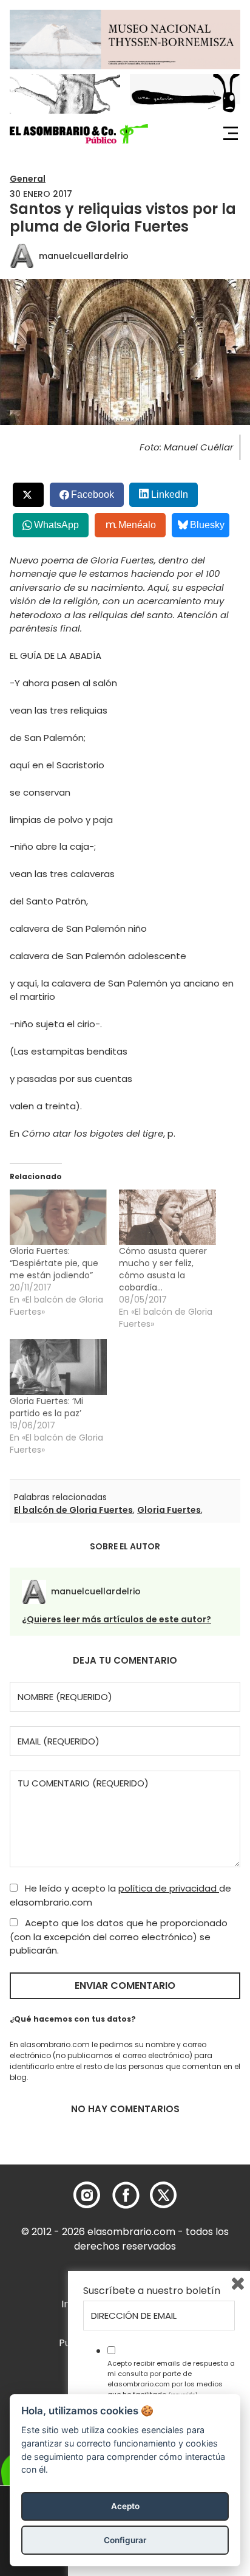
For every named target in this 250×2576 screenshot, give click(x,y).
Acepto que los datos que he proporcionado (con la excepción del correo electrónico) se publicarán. (119, 1937)
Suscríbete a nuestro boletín (152, 2291)
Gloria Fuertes (169, 1510)
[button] (79, 134)
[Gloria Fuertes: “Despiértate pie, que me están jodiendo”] (58, 1217)
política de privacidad (169, 1888)
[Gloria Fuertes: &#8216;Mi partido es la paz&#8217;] (58, 1367)
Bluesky (207, 525)
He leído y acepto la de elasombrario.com (120, 1895)
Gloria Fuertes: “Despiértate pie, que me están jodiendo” (54, 1263)
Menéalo (137, 525)
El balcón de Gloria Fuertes (73, 1510)
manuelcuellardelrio (84, 256)
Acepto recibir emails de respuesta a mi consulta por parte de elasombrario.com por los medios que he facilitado (171, 2378)
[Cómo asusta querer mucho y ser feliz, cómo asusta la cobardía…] (167, 1217)
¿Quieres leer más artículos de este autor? (117, 1619)
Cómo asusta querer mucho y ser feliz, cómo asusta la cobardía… (163, 1269)
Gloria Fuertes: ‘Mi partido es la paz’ (46, 1407)
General (28, 179)
